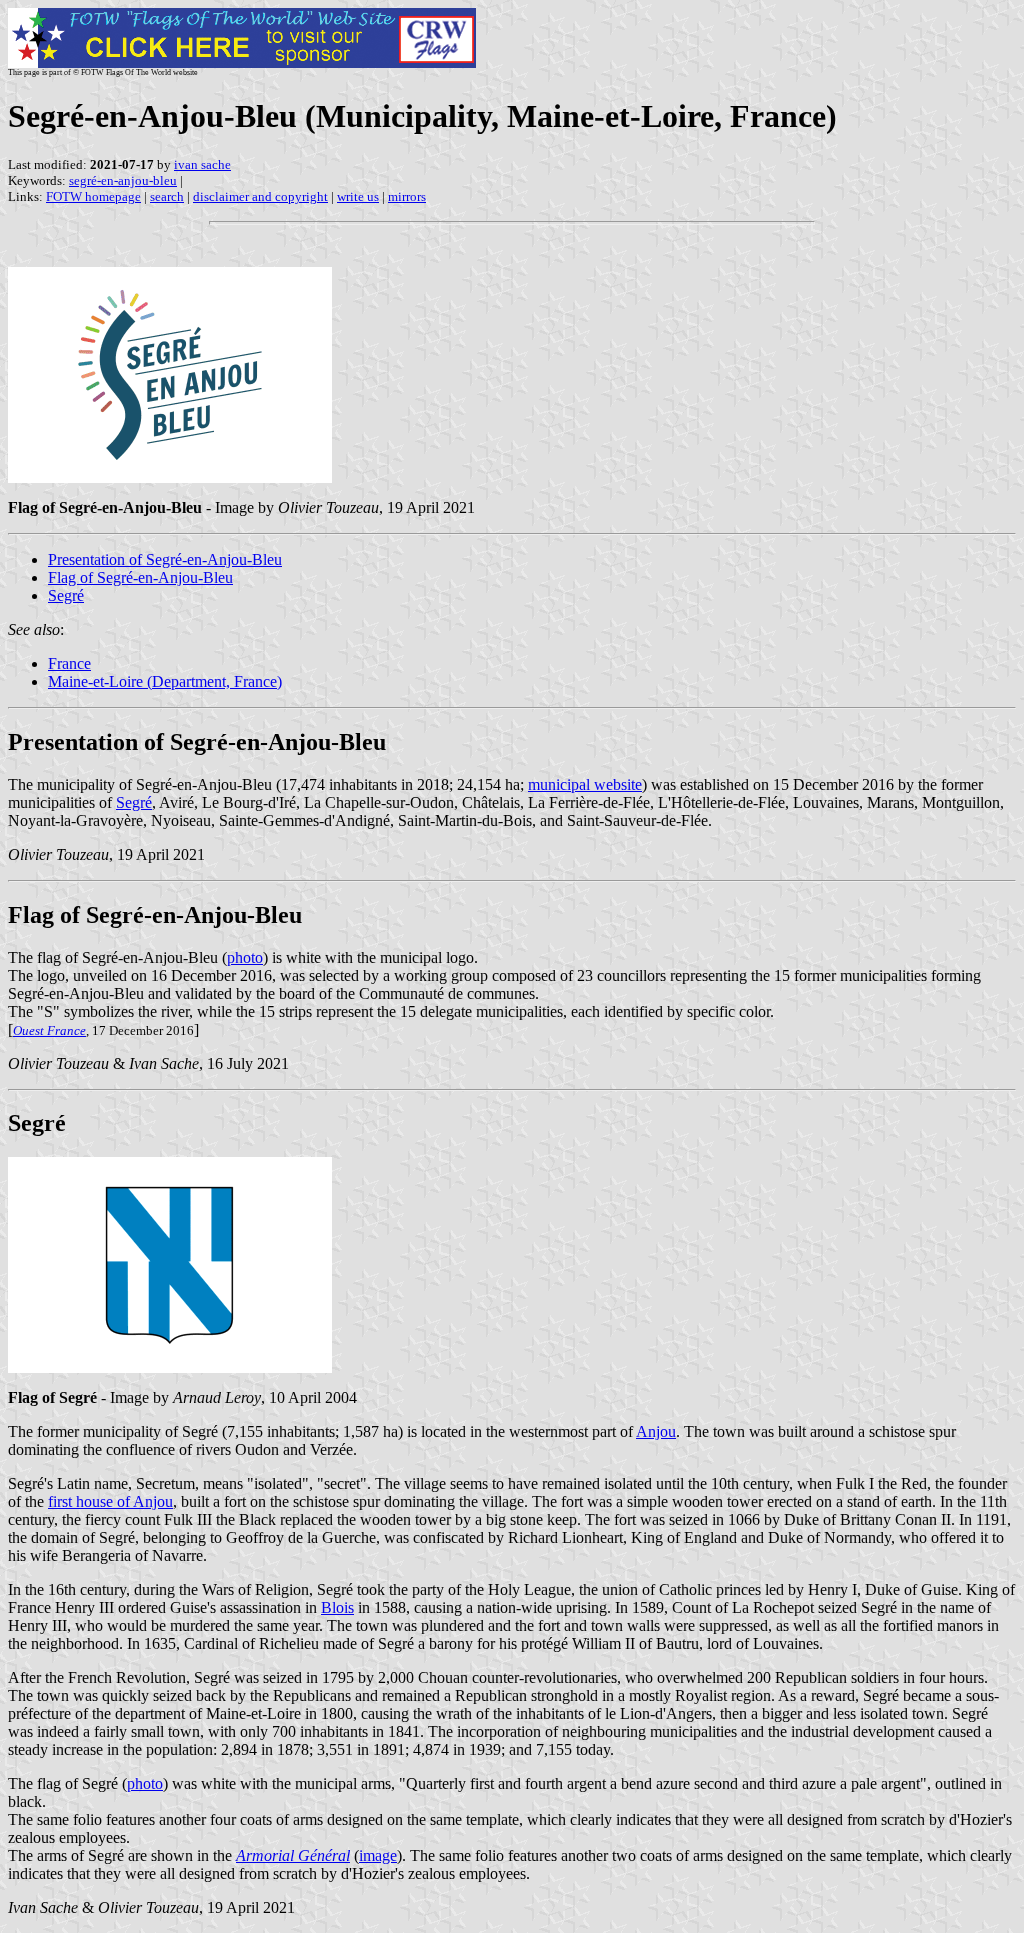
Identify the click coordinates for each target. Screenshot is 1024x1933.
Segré (66, 595)
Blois (337, 1607)
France (69, 663)
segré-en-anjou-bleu (123, 180)
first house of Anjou (110, 1501)
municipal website (585, 784)
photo (245, 957)
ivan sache (202, 164)
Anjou (656, 1431)
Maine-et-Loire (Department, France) (165, 681)
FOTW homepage (93, 196)
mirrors (407, 196)
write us (358, 196)
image (378, 1855)
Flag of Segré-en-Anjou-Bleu (140, 577)
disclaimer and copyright (260, 196)
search (167, 196)
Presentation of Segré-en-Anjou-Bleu (165, 559)
